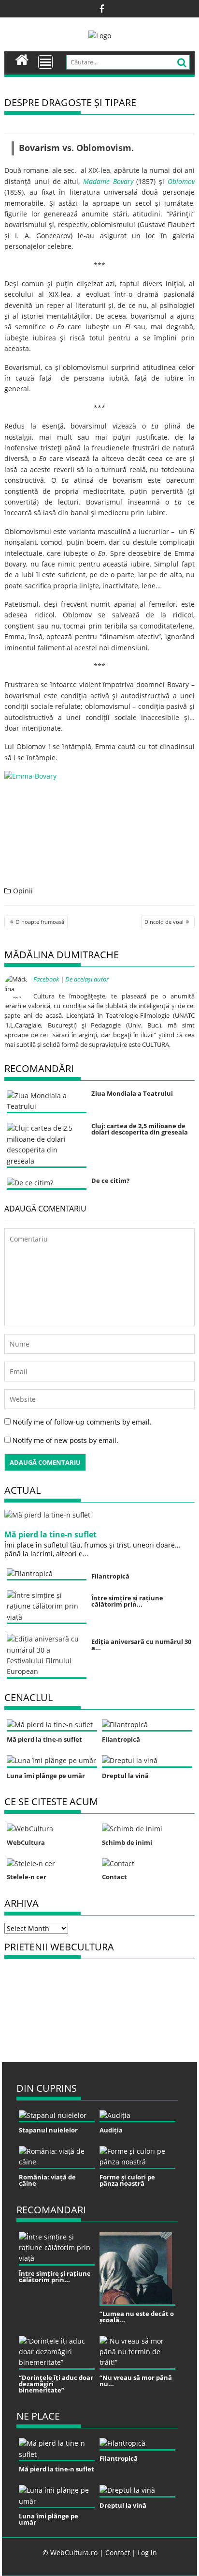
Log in (147, 2553)
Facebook (46, 979)
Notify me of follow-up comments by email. (82, 1422)
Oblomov (181, 181)
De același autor (87, 979)
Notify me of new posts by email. (65, 1440)
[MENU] (45, 62)
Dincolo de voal (164, 922)
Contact (118, 2553)
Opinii (23, 891)
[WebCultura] (22, 59)
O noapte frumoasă (40, 922)
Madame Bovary (108, 181)
